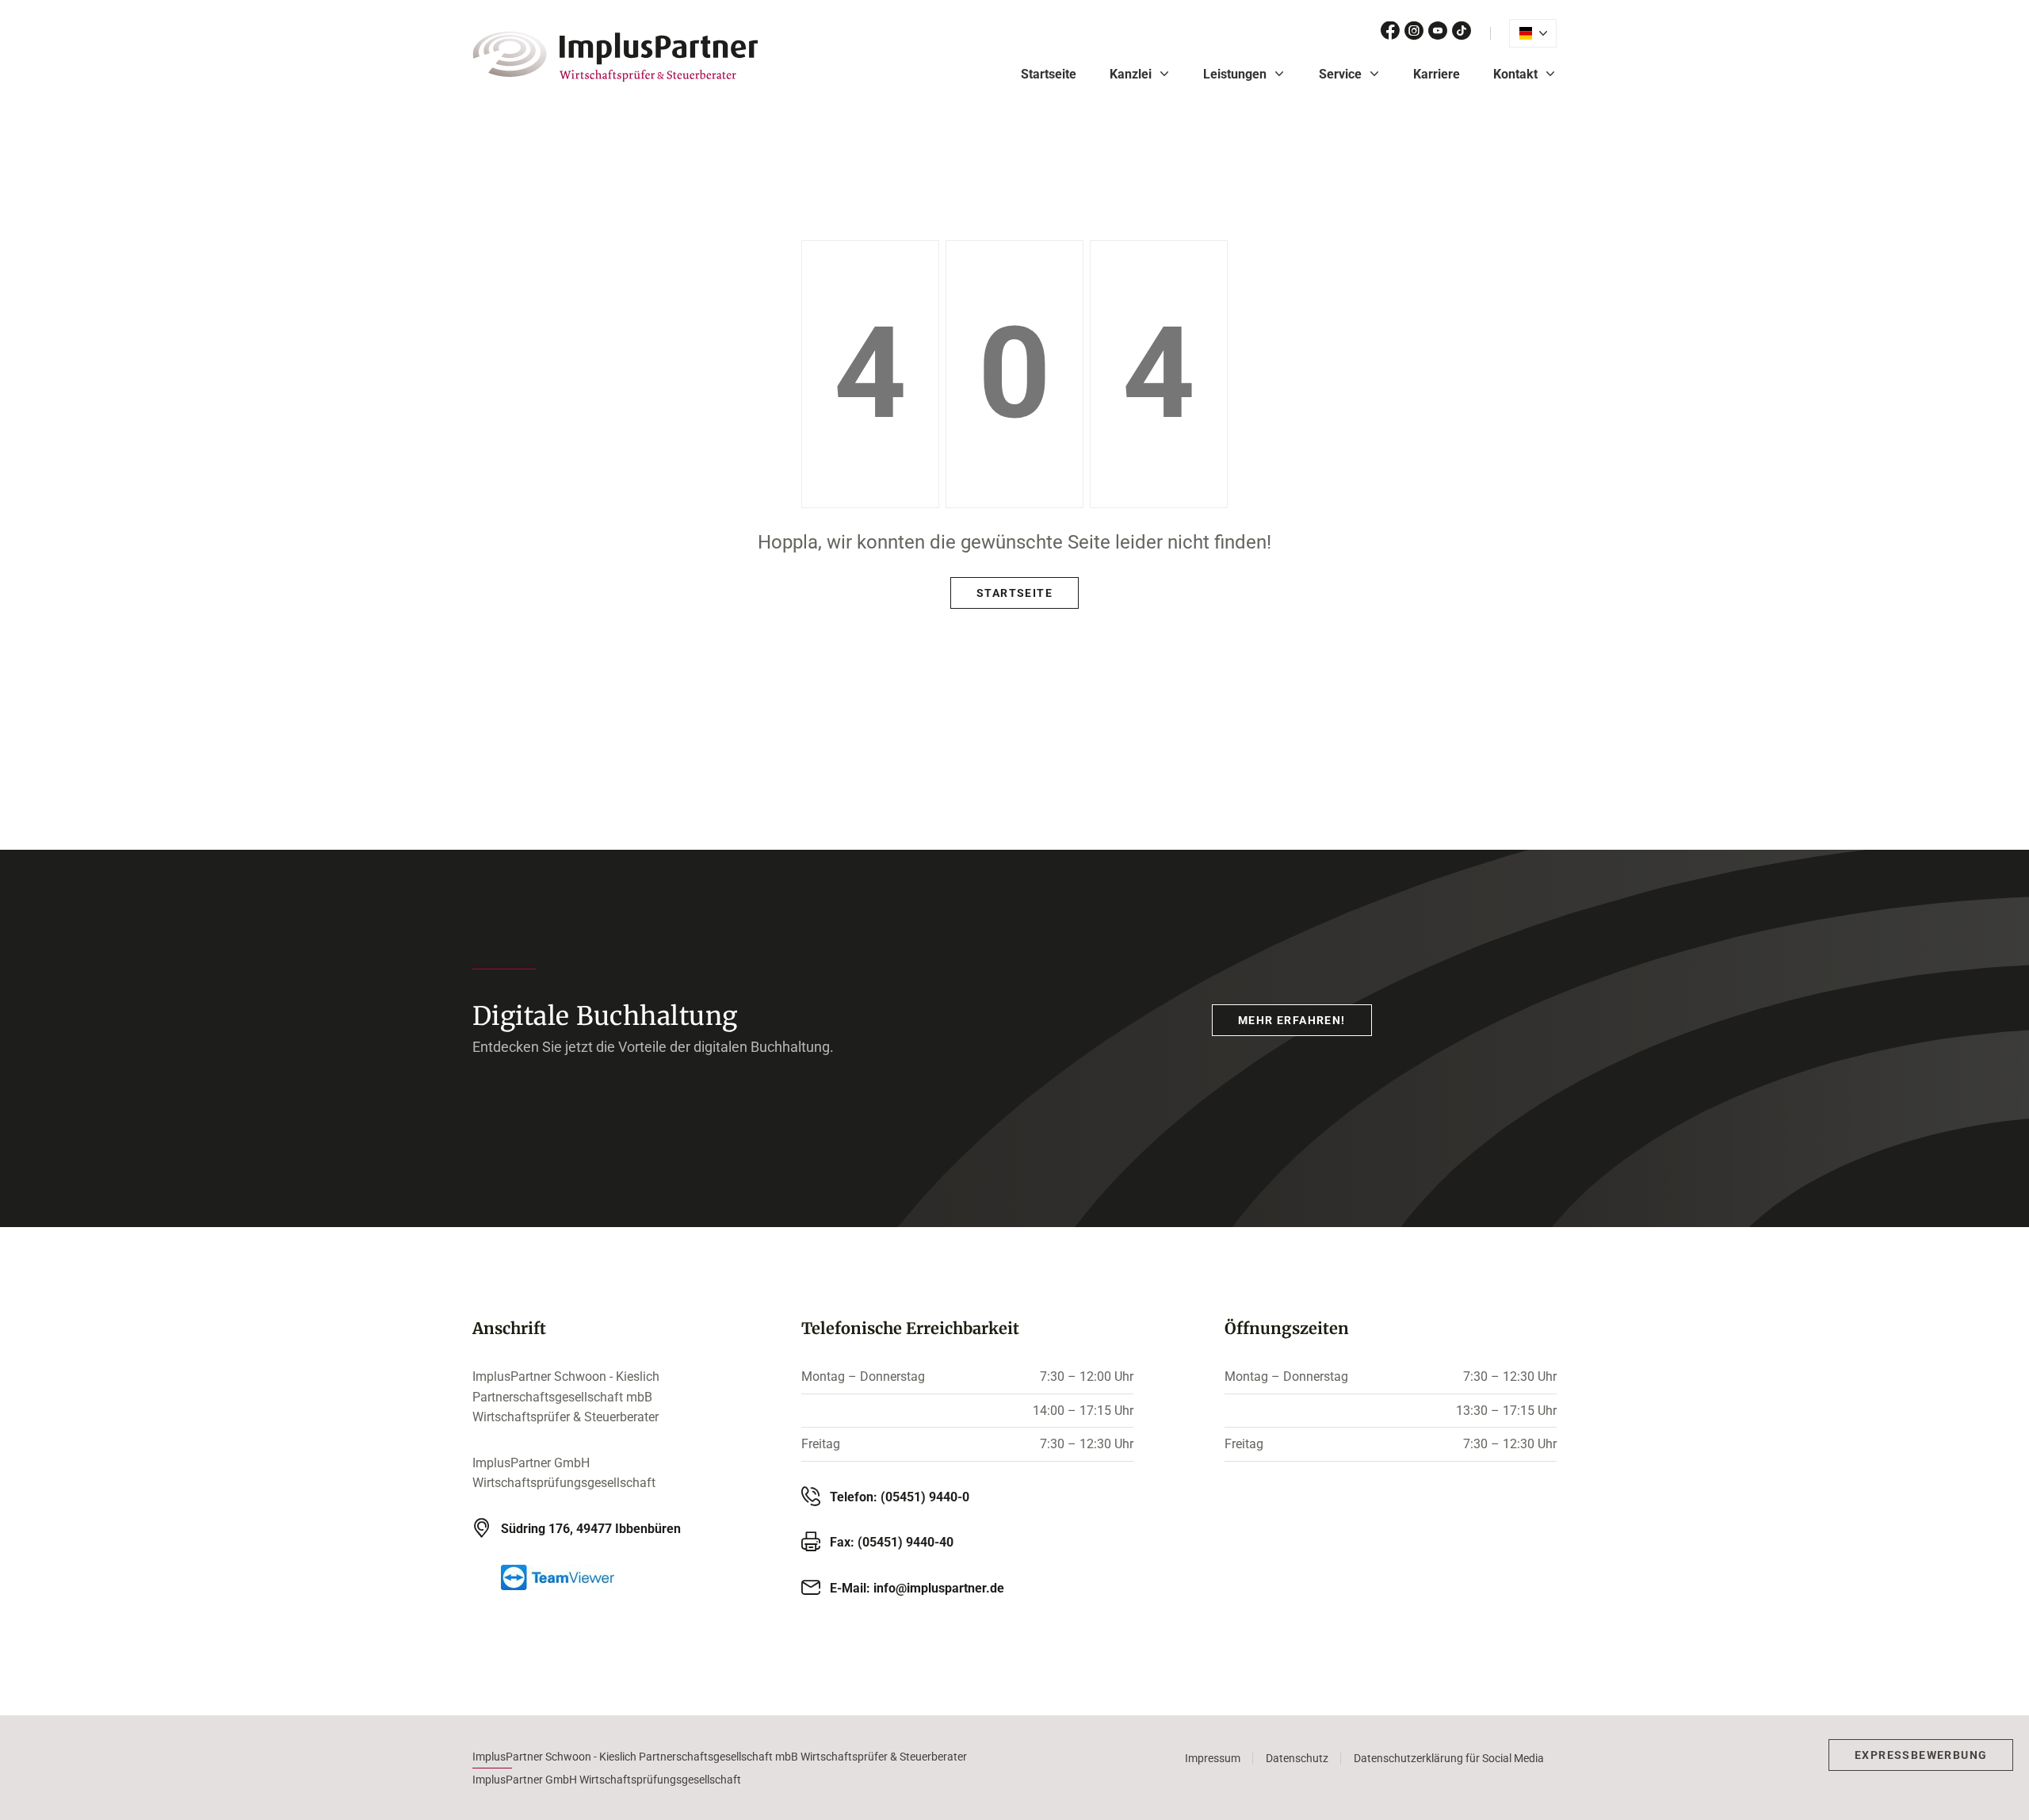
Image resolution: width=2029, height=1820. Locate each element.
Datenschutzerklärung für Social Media (1449, 1758)
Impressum (1213, 1758)
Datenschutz (1297, 1758)
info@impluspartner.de (939, 1588)
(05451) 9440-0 (925, 1497)
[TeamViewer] (606, 1577)
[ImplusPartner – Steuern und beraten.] (615, 56)
